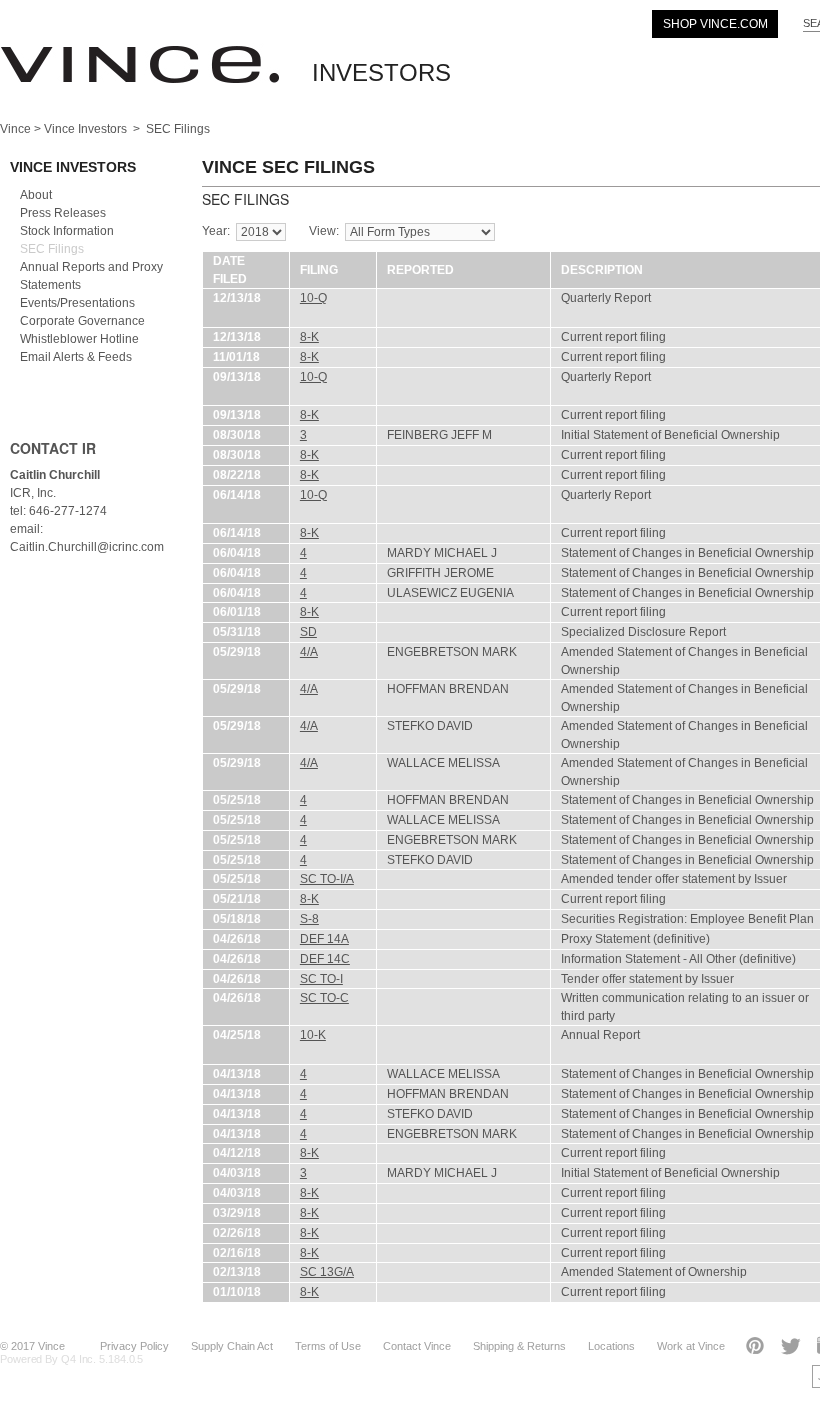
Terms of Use (328, 1346)
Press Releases (63, 213)
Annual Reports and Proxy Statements (91, 276)
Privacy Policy (134, 1346)
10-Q (313, 298)
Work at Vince (691, 1346)
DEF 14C (325, 959)
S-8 (309, 919)
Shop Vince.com (715, 24)
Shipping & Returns (519, 1346)
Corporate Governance (82, 321)
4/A (309, 652)
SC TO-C (324, 998)
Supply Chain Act (232, 1346)
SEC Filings (52, 249)
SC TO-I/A (327, 879)
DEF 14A (324, 939)
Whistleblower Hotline (79, 339)
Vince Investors (85, 129)
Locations (611, 1346)
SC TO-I (321, 979)
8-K (309, 337)
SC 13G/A (327, 1272)
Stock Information (67, 231)
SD (308, 632)
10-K (313, 1035)
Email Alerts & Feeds (76, 357)
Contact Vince (417, 1346)
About (36, 195)
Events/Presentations (77, 303)
